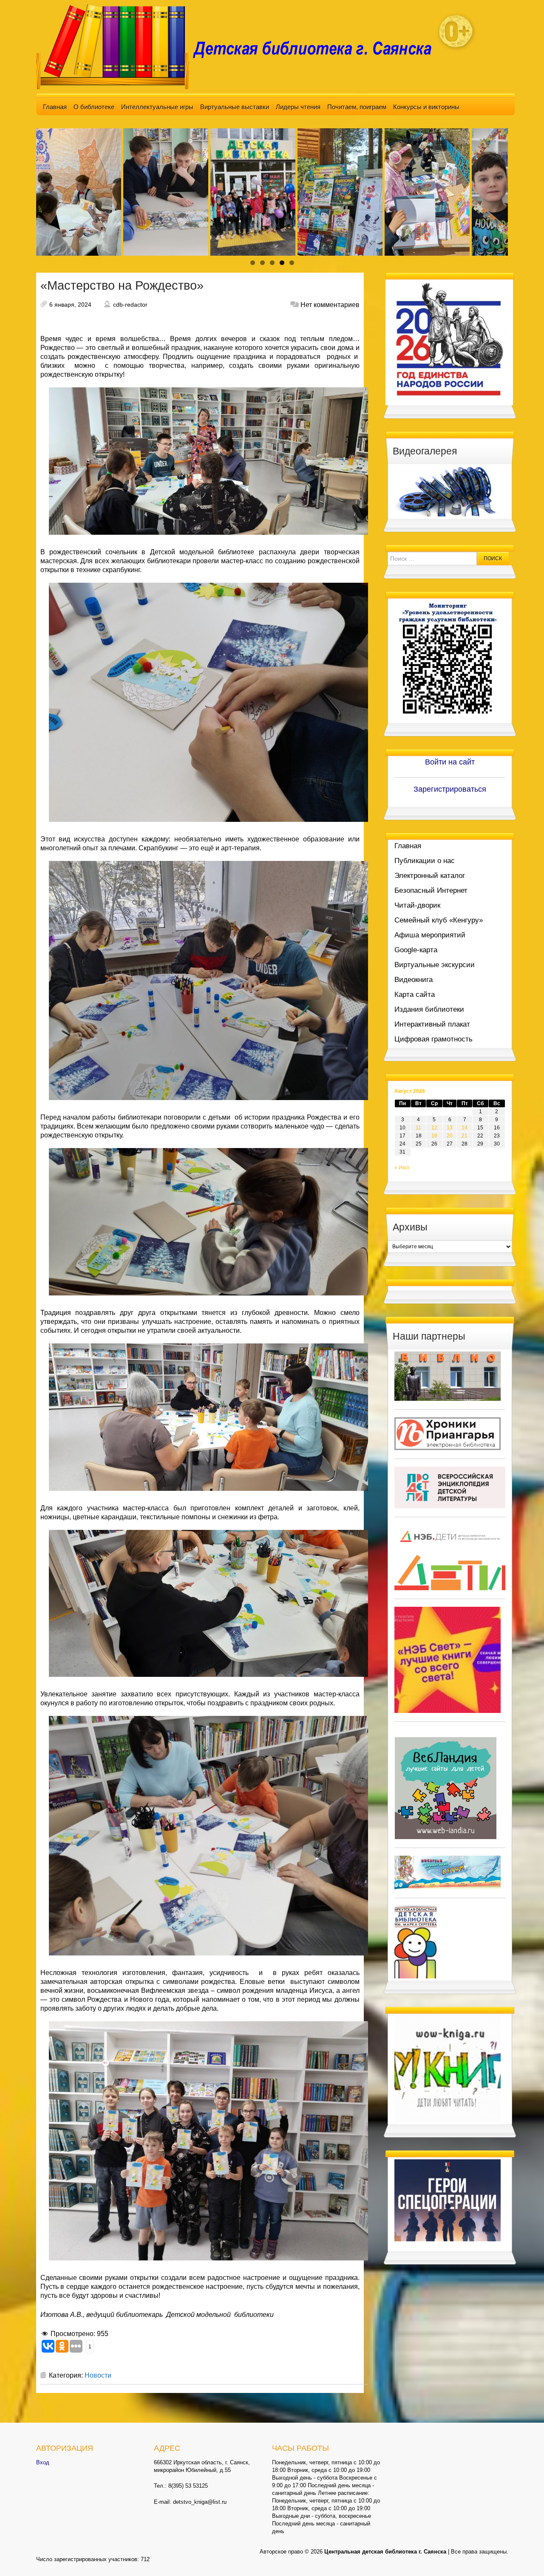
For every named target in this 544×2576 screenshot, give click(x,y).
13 (450, 1128)
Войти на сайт (450, 762)
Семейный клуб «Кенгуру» (439, 920)
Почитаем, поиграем (357, 107)
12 (434, 1128)
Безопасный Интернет (431, 890)
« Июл (402, 1168)
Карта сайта (415, 995)
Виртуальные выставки (235, 107)
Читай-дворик (417, 905)
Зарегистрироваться (450, 789)
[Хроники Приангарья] (448, 1433)
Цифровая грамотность (433, 1039)
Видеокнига (414, 980)
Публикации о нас (425, 861)
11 (418, 1128)
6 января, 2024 (70, 305)
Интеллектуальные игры (157, 107)
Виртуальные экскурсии (435, 965)
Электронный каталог (430, 876)
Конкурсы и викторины (426, 107)
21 (465, 1136)
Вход (43, 2462)
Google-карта (416, 950)
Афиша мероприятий (430, 935)
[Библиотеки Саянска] (448, 1376)
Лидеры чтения (298, 107)
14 (465, 1128)
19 (434, 1136)
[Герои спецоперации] (448, 2200)
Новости (98, 2375)
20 (450, 1136)
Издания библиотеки (429, 1009)
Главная (55, 107)
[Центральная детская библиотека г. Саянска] (241, 46)
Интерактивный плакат (432, 1024)
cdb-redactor (130, 305)
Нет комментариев (330, 305)
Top (524, 2556)
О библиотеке (94, 107)
